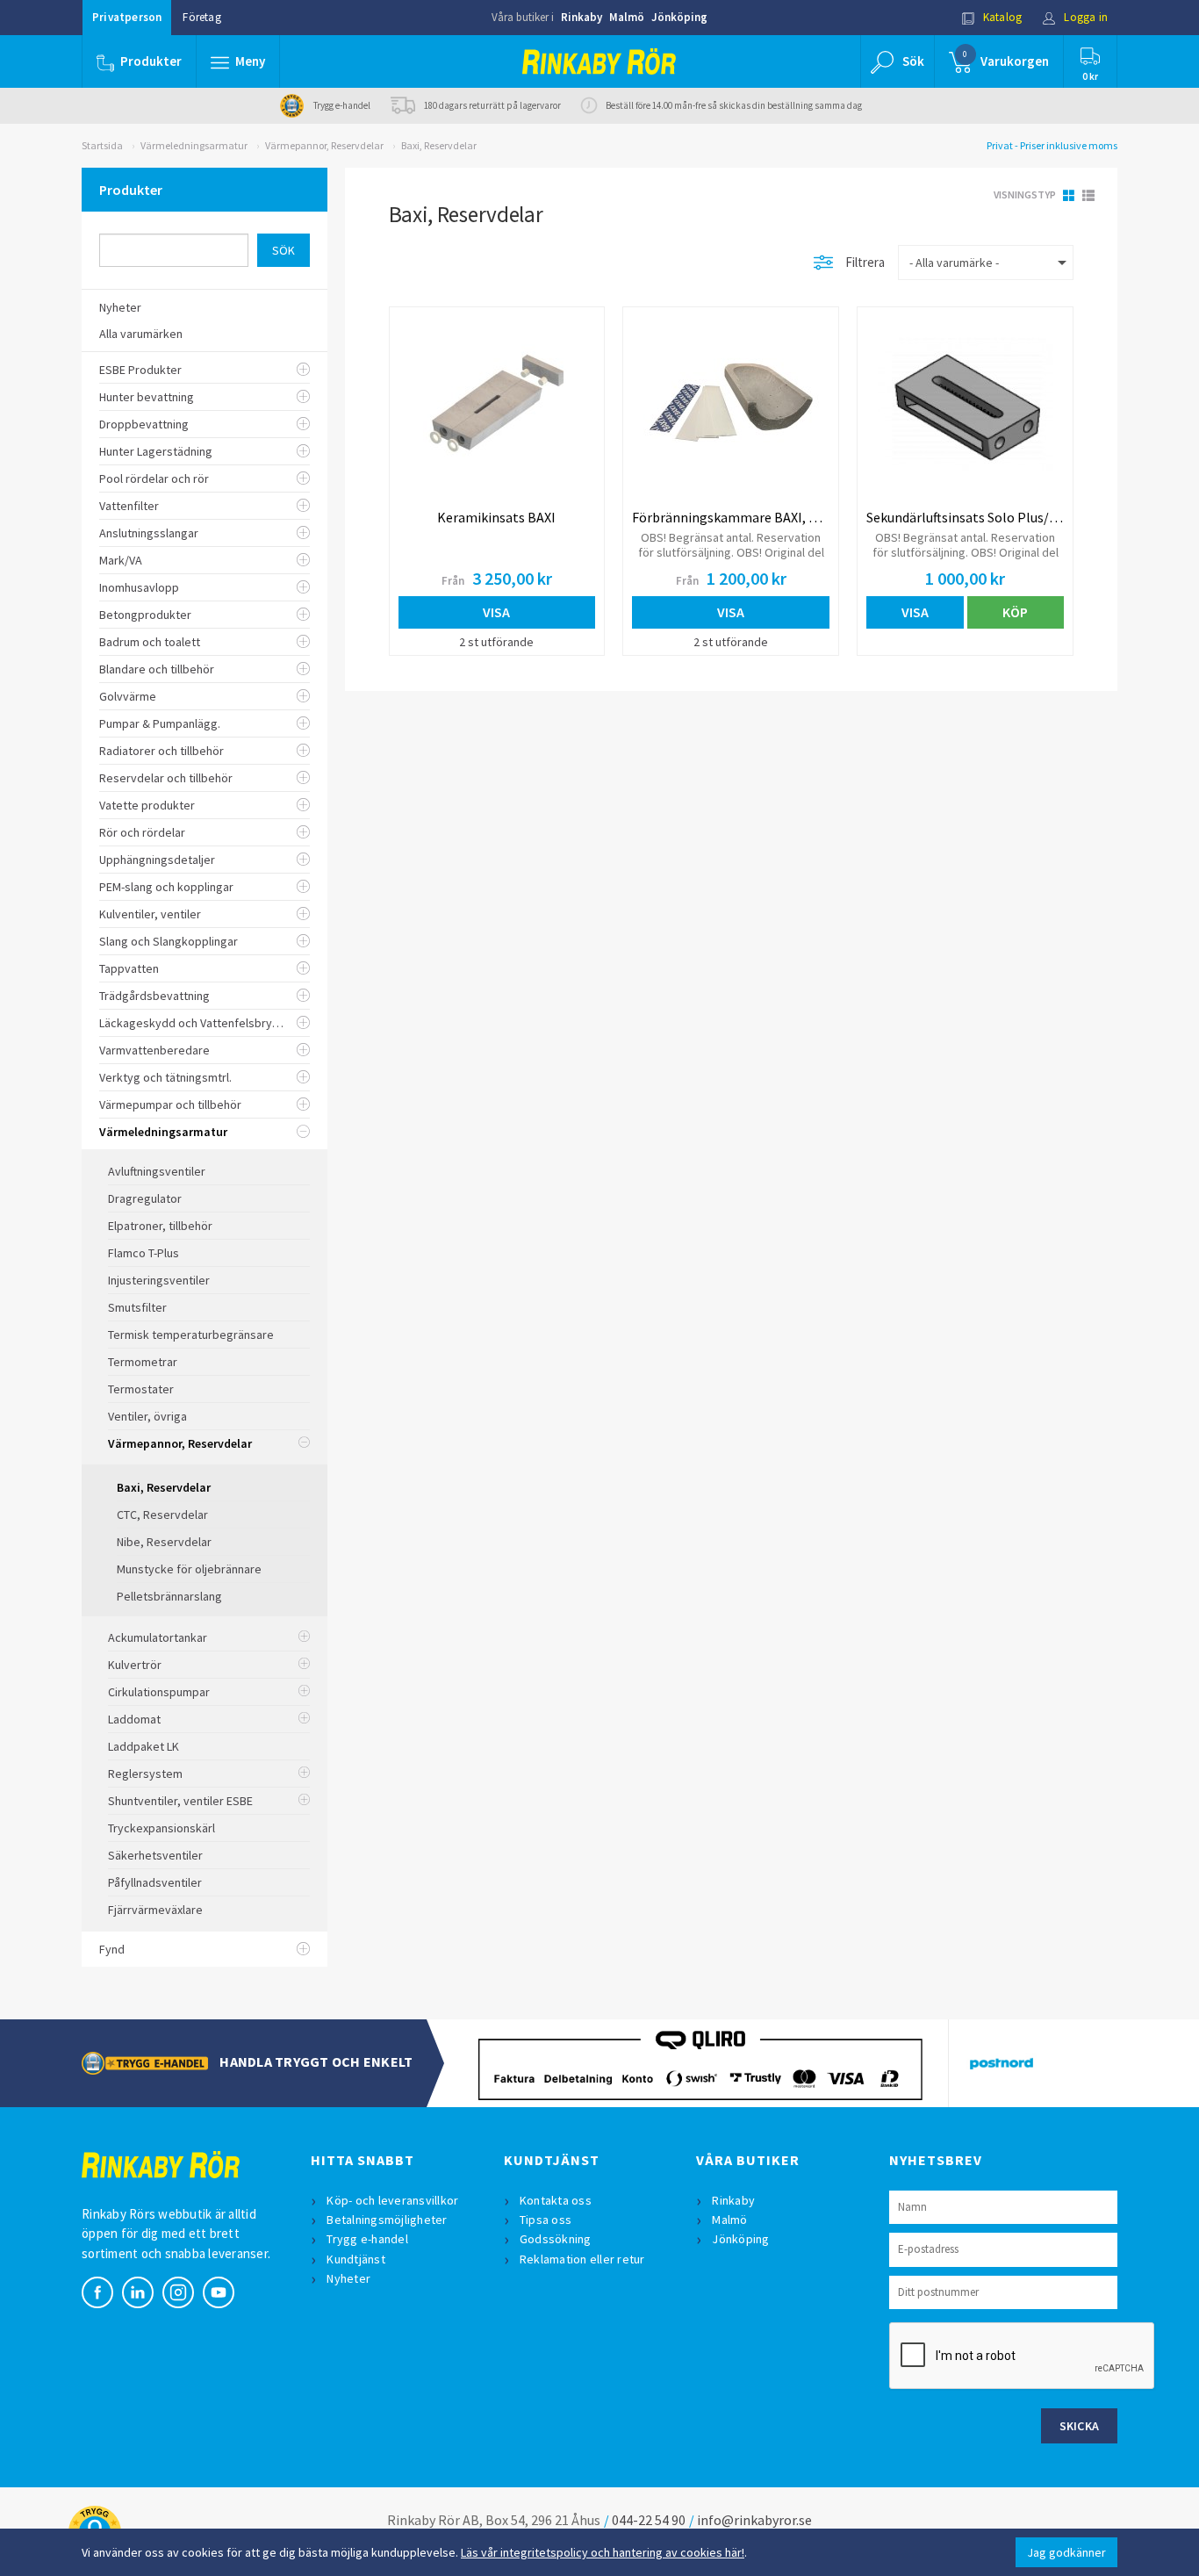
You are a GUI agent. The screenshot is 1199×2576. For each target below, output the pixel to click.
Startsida (102, 145)
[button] (238, 61)
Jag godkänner (1066, 2552)
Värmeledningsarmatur (194, 145)
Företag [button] (201, 17)
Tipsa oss (546, 2220)
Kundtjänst (356, 2259)
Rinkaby (582, 17)
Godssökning (556, 2239)
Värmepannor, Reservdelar (324, 145)
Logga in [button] (1084, 17)
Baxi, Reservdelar (439, 145)
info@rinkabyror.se (754, 2520)
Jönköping (679, 17)
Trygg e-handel (367, 2239)
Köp (1015, 612)
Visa (496, 612)
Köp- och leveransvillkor (392, 2200)
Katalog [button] (1002, 17)
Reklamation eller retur (582, 2259)
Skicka (1080, 2426)
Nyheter (348, 2278)
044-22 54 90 (649, 2520)
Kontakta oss (556, 2200)
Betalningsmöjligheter (387, 2220)
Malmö (627, 17)
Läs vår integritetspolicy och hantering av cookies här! (603, 2552)
